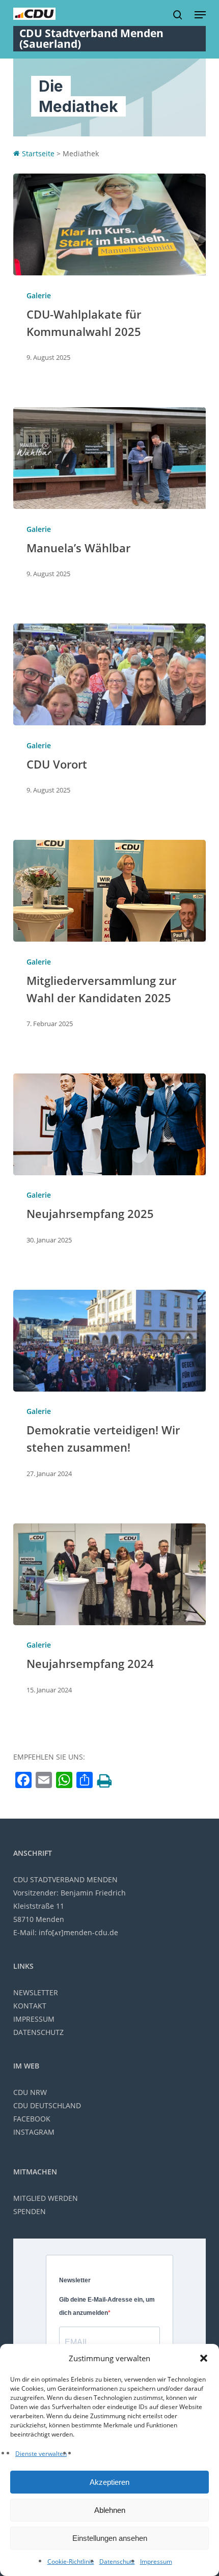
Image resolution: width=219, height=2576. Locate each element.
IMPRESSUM (34, 2019)
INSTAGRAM (34, 2132)
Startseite (37, 153)
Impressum (156, 2561)
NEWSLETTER (36, 1992)
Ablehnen (110, 2510)
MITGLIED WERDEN (46, 2198)
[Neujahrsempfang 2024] (109, 1574)
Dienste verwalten (41, 2454)
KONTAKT (30, 2006)
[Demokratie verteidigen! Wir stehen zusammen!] (109, 1341)
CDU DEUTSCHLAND (47, 2105)
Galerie (39, 295)
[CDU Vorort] (109, 674)
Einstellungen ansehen (110, 2538)
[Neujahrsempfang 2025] (109, 1124)
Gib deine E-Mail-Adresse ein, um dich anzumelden (107, 2306)
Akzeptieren (109, 2482)
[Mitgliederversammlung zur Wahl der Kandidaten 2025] (109, 891)
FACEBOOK (32, 2119)
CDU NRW (30, 2092)
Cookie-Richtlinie (71, 2561)
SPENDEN (30, 2211)
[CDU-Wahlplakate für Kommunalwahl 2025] (109, 224)
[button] (204, 2358)
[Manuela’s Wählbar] (109, 458)
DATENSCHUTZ (38, 2032)
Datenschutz (117, 2561)
